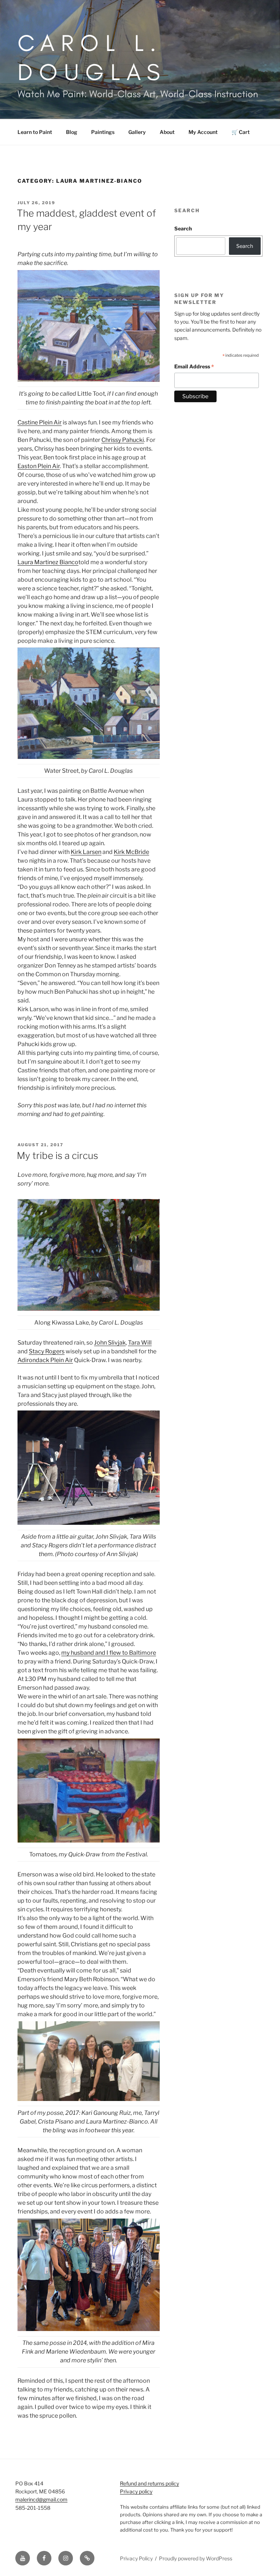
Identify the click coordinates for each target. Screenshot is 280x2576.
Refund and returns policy (149, 2483)
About (167, 132)
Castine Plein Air (40, 422)
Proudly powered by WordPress (196, 2558)
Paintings (103, 132)
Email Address (194, 367)
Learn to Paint (35, 132)
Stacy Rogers (47, 1351)
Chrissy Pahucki (123, 440)
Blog (72, 132)
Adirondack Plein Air (45, 1360)
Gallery (137, 132)
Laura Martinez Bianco (48, 562)
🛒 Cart (241, 132)
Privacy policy (136, 2491)
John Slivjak (110, 1343)
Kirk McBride (131, 852)
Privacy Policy (136, 2558)
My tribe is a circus (57, 1156)
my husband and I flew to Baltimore (109, 1653)
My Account (203, 132)
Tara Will (140, 1343)
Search (183, 228)
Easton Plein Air (39, 466)
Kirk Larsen (86, 852)
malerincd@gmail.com (41, 2499)
